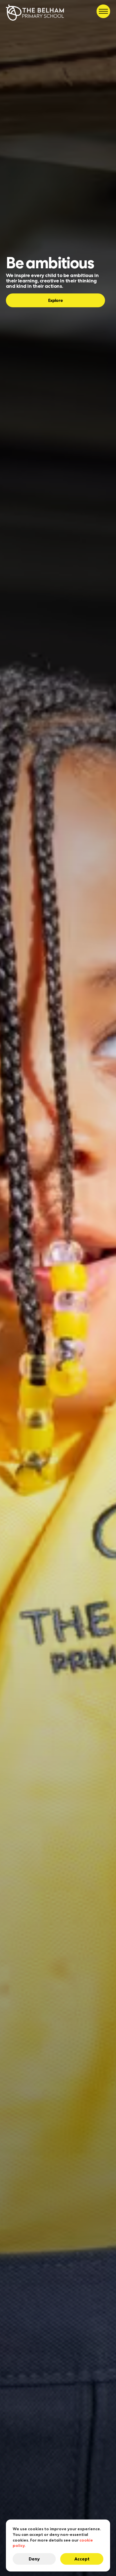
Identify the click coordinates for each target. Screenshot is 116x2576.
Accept (82, 2559)
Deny (34, 2559)
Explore (55, 300)
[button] (103, 11)
